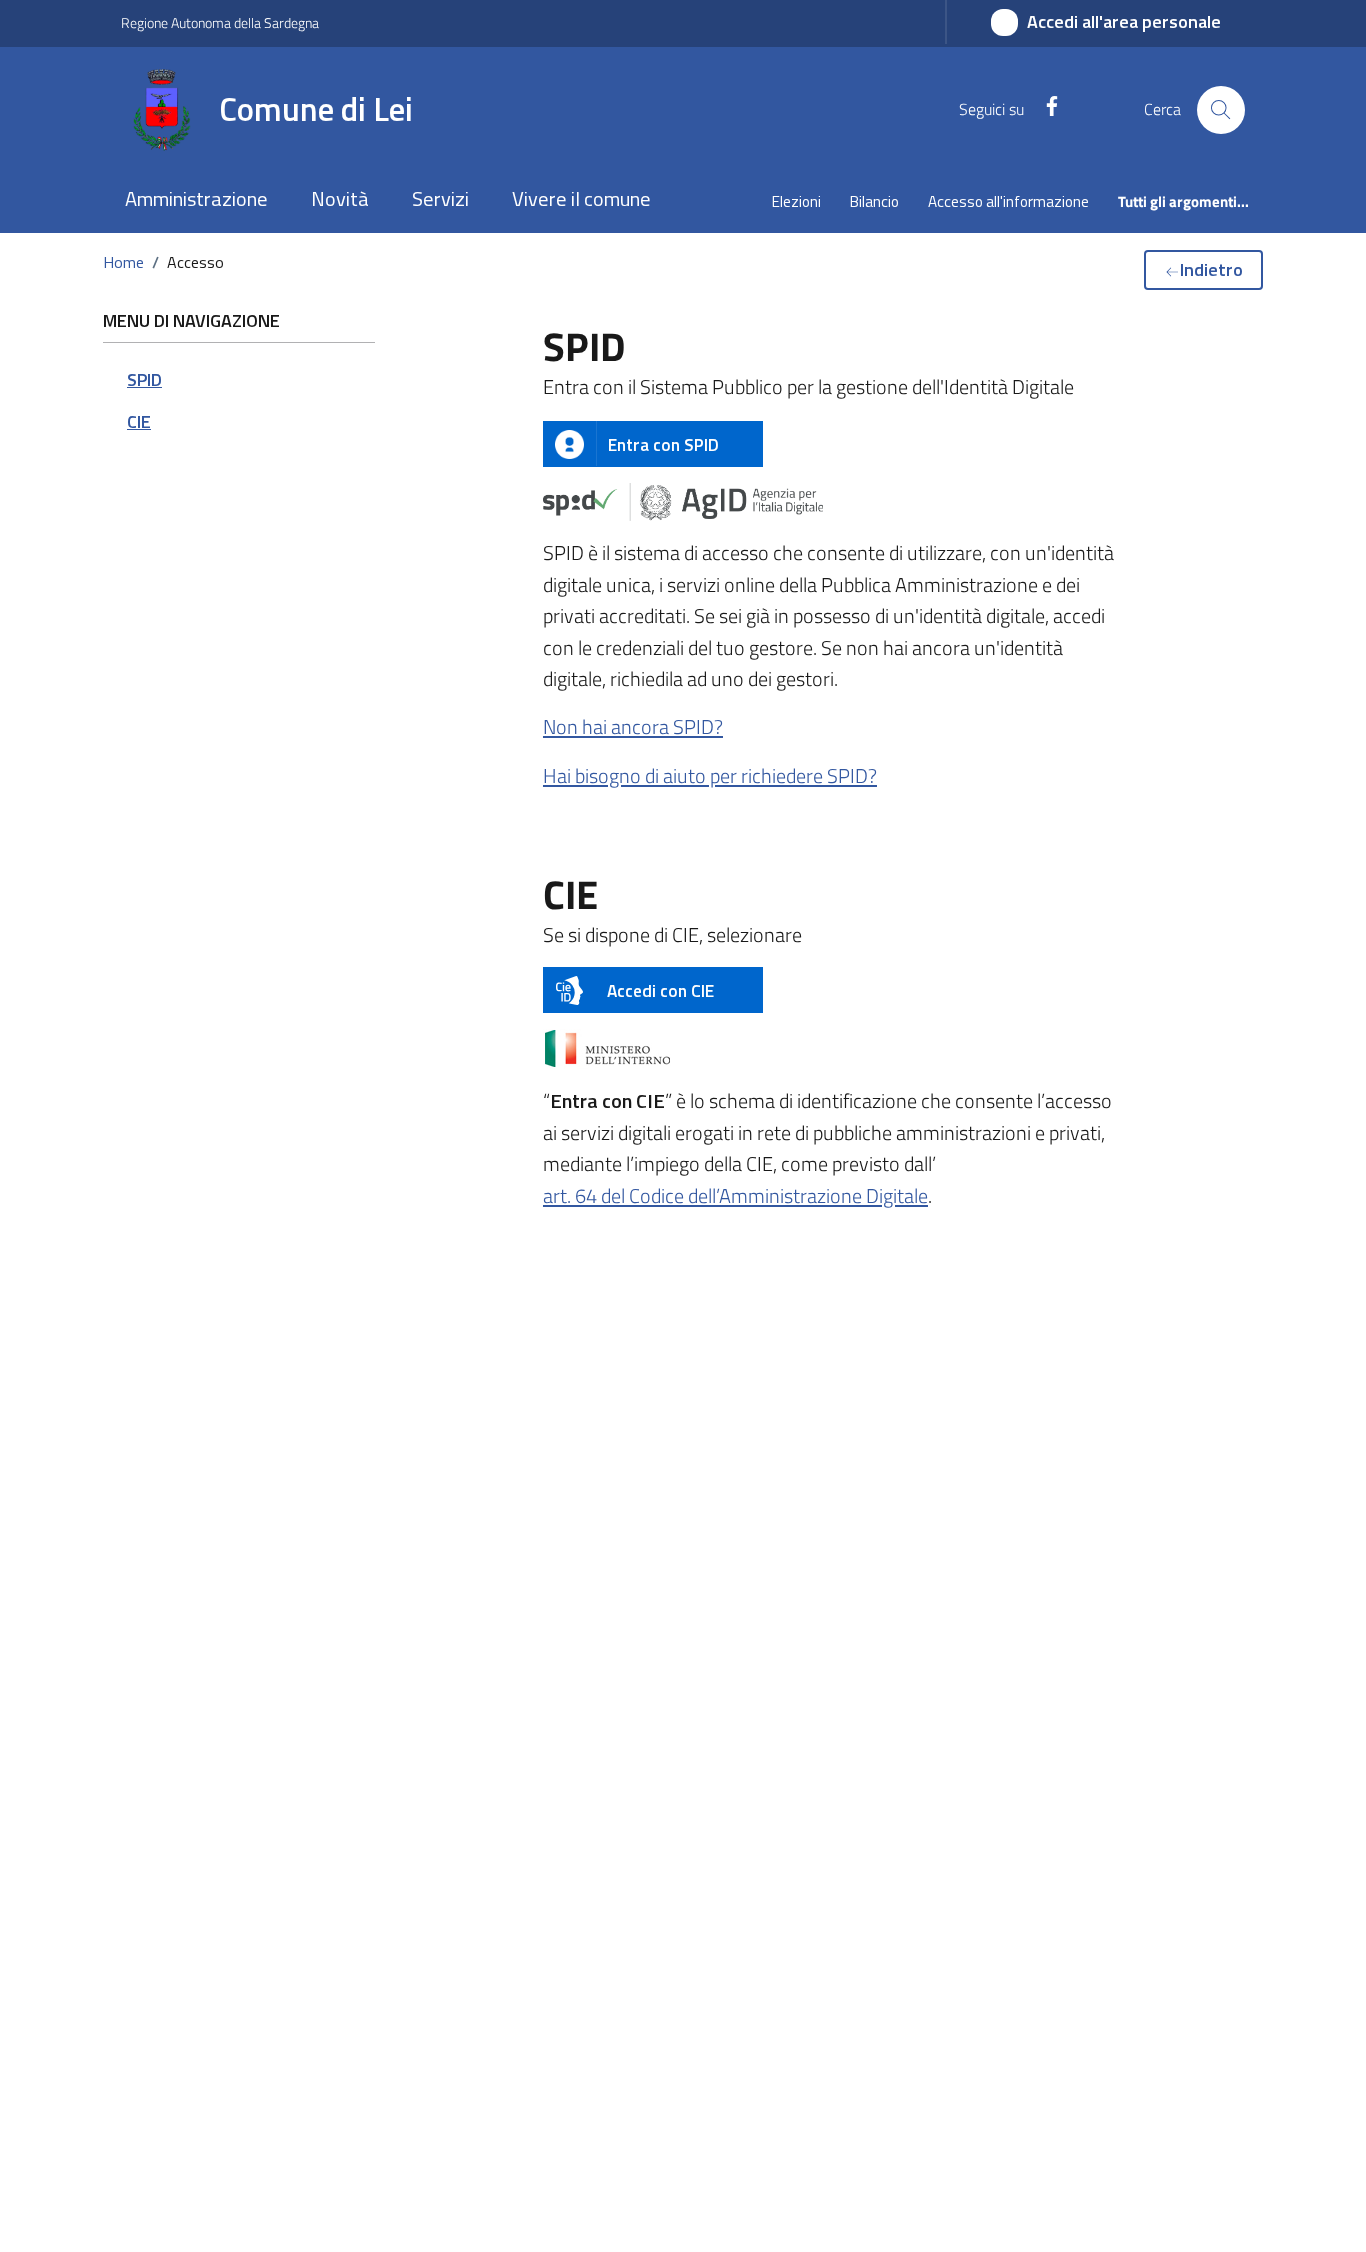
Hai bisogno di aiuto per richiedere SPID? (710, 775)
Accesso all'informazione (1008, 201)
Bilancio (874, 201)
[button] (196, 200)
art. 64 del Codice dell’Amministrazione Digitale (735, 1195)
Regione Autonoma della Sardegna (220, 23)
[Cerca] (1221, 110)
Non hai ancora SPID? (633, 726)
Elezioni (796, 201)
